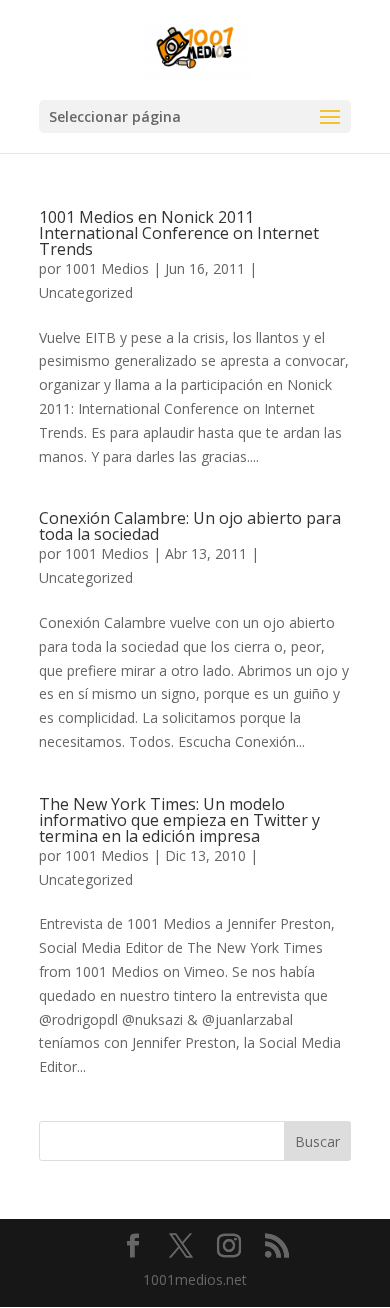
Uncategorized (86, 292)
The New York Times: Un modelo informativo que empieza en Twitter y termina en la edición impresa (179, 820)
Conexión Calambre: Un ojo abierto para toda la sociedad (190, 526)
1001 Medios (107, 268)
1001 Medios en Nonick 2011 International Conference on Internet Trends (179, 233)
